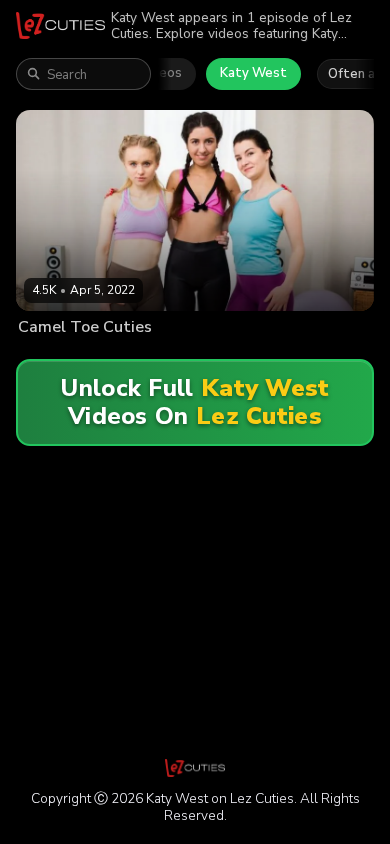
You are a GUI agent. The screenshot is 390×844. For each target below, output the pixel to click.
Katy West (253, 73)
